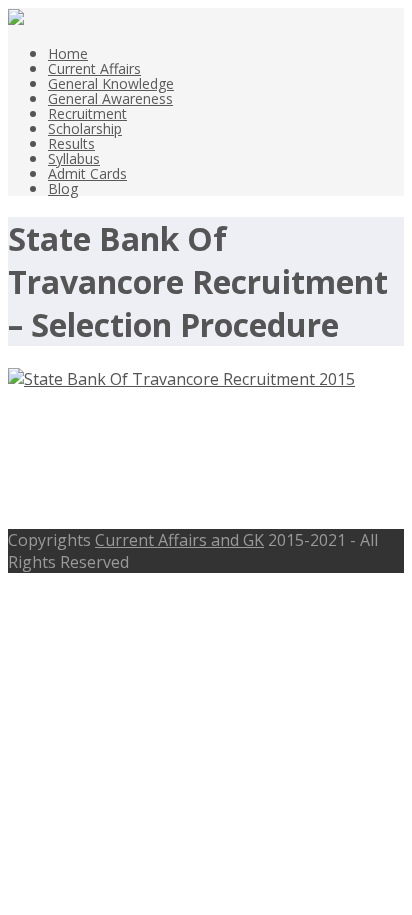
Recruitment (87, 113)
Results (71, 143)
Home (68, 53)
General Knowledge (111, 83)
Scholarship (85, 128)
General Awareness (110, 98)
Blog (63, 188)
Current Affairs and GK (179, 540)
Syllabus (74, 158)
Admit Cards (87, 173)
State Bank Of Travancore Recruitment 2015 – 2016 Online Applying (198, 459)
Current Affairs (94, 68)
